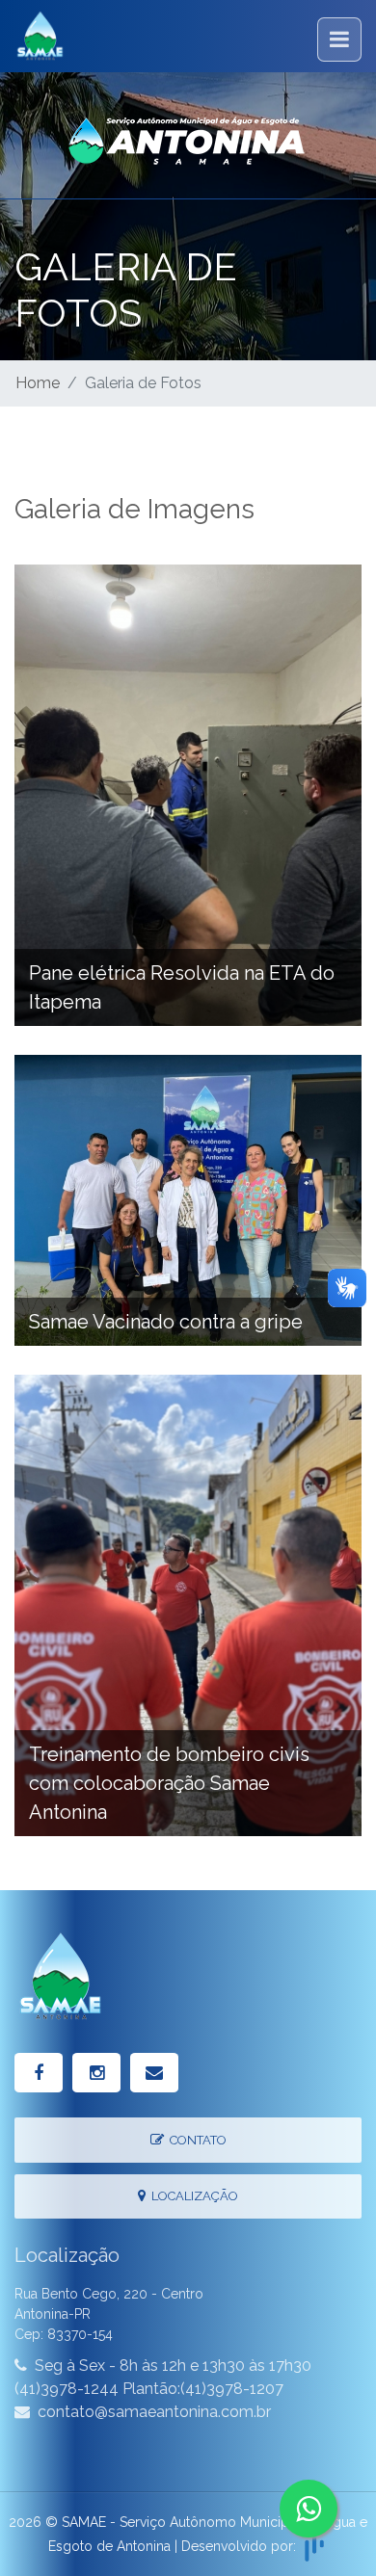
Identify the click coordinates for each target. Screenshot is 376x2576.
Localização (192, 2196)
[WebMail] (154, 2073)
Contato (195, 2140)
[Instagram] (96, 2073)
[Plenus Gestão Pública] (314, 2545)
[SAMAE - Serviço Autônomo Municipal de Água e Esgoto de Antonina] (188, 135)
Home (38, 383)
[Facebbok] (39, 2073)
